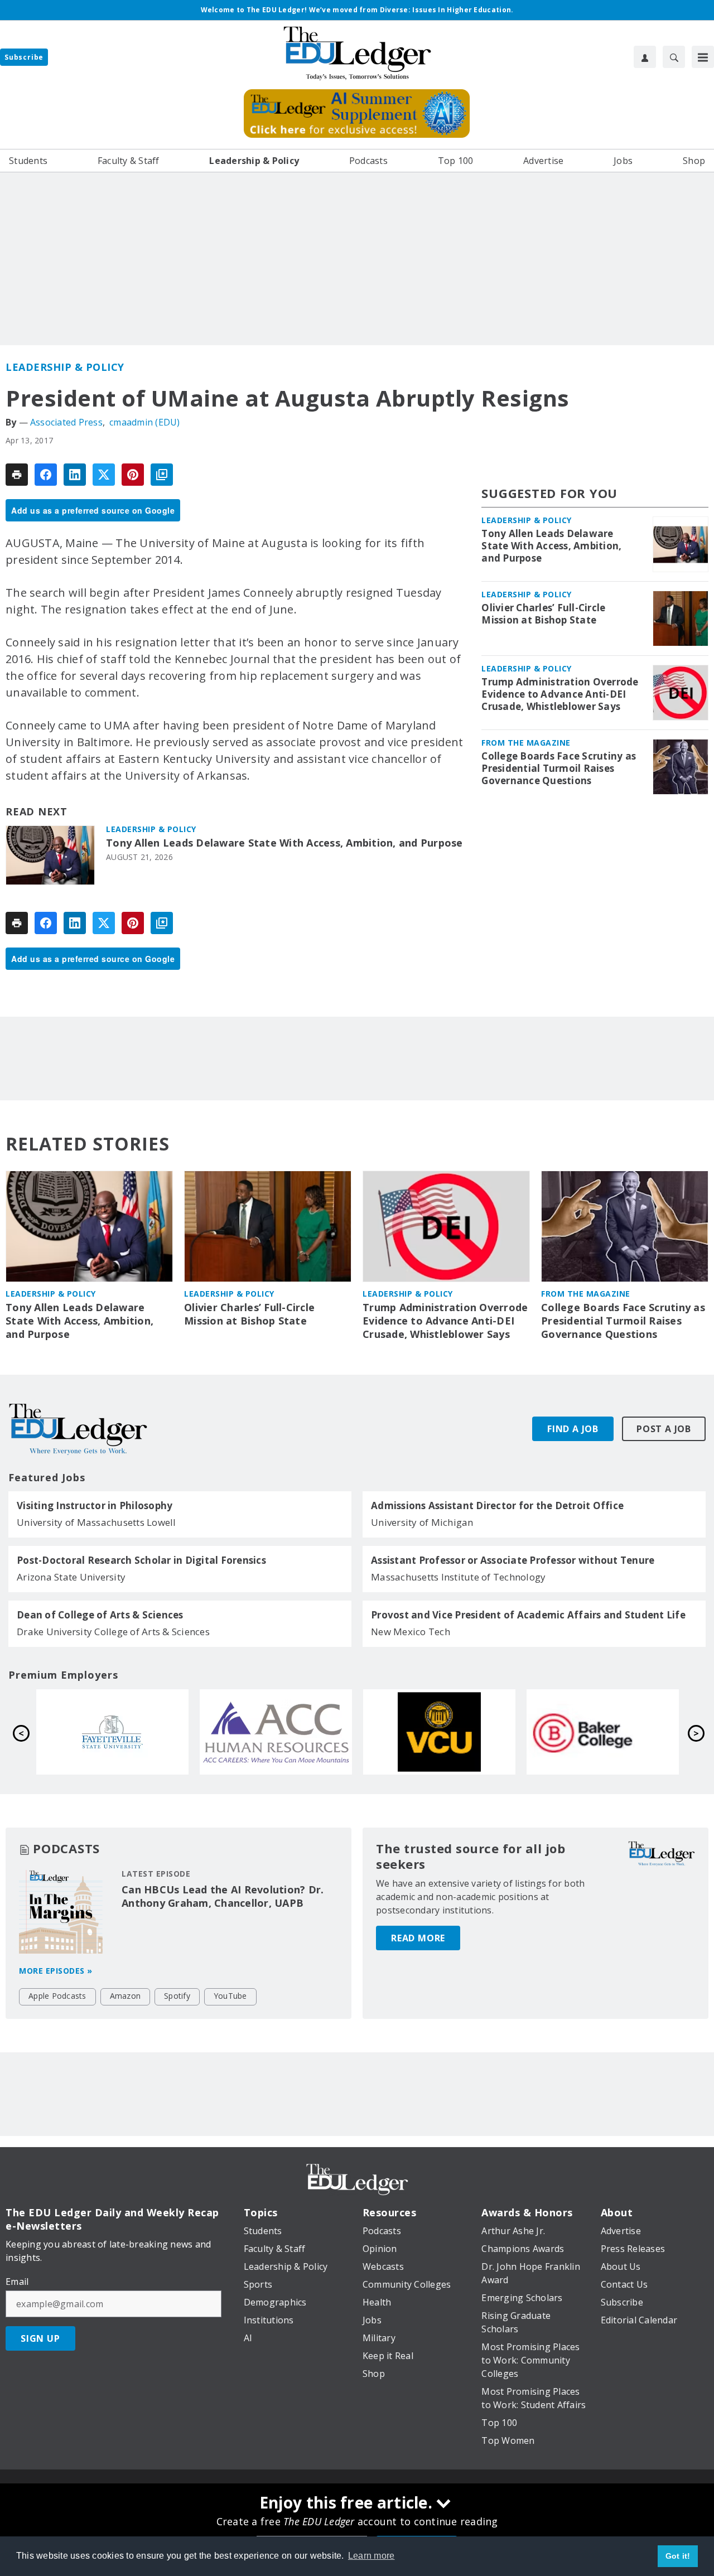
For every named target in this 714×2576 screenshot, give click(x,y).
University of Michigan (422, 1522)
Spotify (177, 1996)
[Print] (17, 475)
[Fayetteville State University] (440, 1732)
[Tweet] (104, 475)
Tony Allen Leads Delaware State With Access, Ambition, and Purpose (284, 843)
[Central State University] (277, 1732)
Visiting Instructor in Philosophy (95, 1506)
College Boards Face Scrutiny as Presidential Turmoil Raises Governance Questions (559, 769)
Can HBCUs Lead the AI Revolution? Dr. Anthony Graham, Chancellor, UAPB (223, 1896)
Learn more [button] (372, 2556)
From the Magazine (526, 743)
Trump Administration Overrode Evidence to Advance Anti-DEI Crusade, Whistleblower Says (560, 694)
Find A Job (573, 1429)
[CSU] (114, 1732)
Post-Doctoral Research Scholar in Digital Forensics (141, 1560)
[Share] (46, 475)
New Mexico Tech (411, 1632)
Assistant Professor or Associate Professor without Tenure (513, 1560)
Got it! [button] (678, 2556)
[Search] (674, 57)
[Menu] (703, 57)
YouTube (230, 1996)
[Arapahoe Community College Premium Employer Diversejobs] (604, 1732)
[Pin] (133, 475)
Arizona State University (71, 1577)
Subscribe (24, 57)
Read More (418, 1938)
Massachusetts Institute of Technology (458, 1577)
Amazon (126, 1996)
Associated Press (66, 422)
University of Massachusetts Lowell (97, 1522)
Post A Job (664, 1429)
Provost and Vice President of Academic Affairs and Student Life (528, 1615)
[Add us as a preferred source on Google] (162, 475)
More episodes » (56, 1971)
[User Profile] (645, 57)
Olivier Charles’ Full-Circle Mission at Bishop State (543, 614)
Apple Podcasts (57, 1996)
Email (17, 2282)
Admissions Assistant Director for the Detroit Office (497, 1506)
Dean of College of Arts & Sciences (100, 1615)
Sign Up (40, 2338)
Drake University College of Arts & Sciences (113, 1632)
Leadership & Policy (65, 367)
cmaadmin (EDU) (145, 422)
